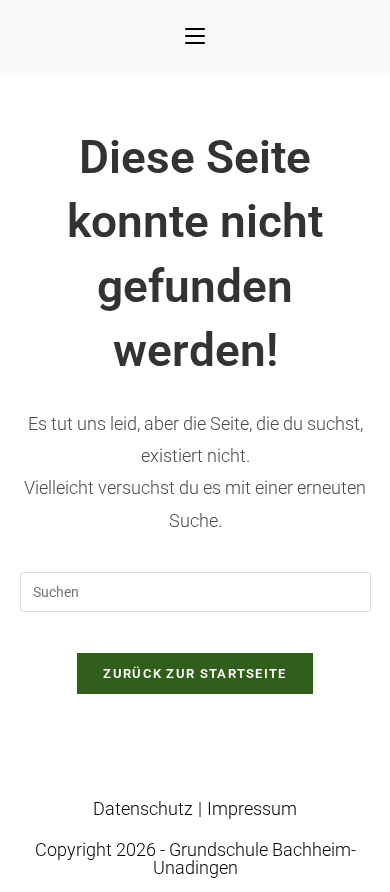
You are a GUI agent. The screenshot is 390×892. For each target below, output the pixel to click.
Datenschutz (143, 808)
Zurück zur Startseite (194, 673)
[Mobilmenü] (195, 37)
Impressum (252, 808)
